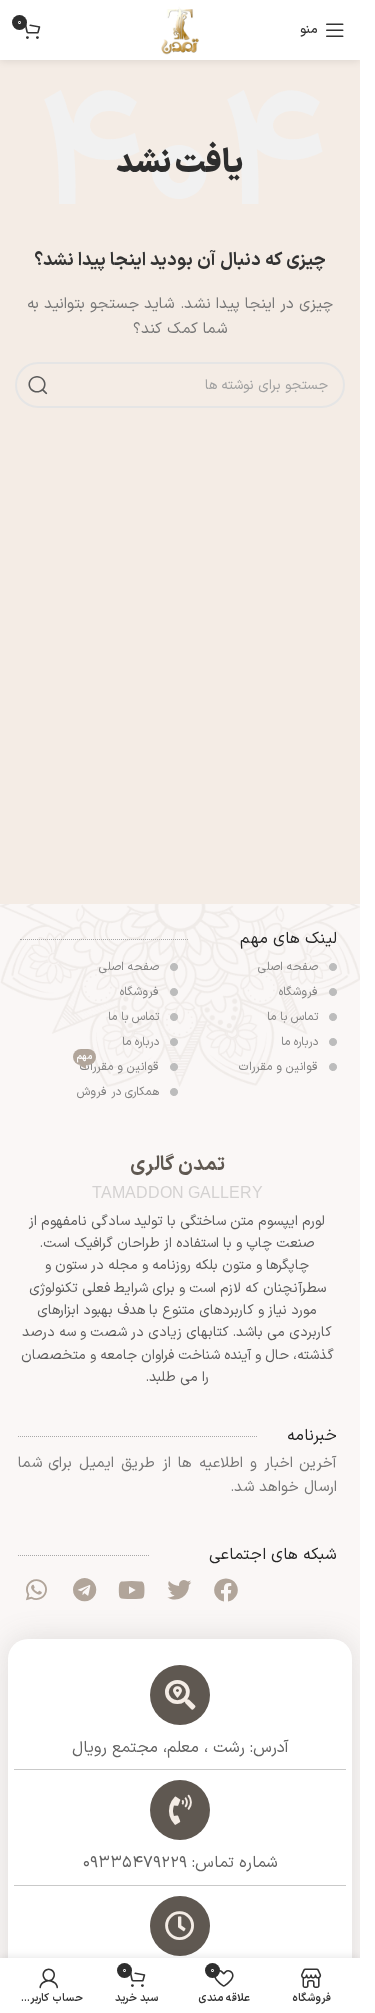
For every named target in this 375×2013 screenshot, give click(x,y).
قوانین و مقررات (280, 1067)
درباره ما (301, 1042)
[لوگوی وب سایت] (180, 29)
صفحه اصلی (290, 967)
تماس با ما (294, 1017)
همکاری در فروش (120, 1092)
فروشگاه (300, 992)
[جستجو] (38, 385)
